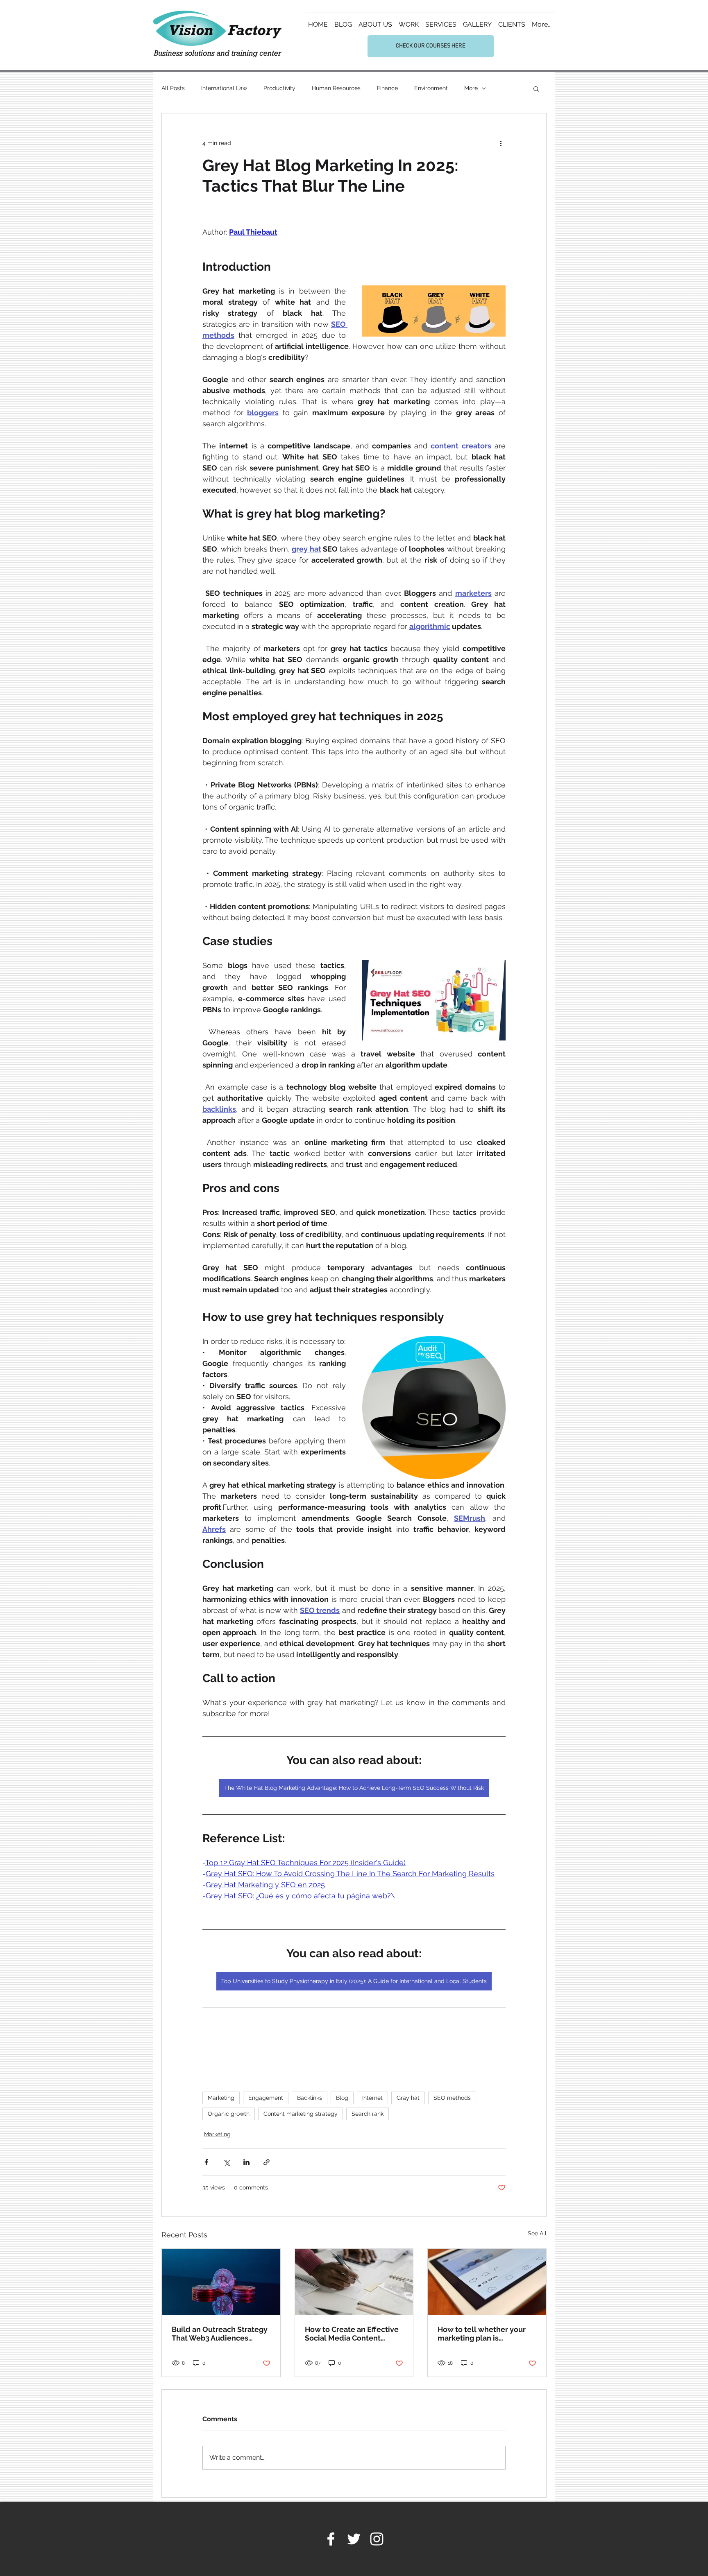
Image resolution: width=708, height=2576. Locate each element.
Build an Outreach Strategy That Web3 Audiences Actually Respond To (220, 2334)
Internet (372, 2098)
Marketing (221, 2098)
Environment (431, 88)
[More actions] (501, 143)
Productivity (279, 88)
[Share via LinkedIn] (246, 2162)
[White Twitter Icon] (354, 2539)
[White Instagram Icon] (377, 2539)
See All (537, 2233)
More (471, 88)
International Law (224, 88)
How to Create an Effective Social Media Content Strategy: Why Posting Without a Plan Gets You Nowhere (352, 2334)
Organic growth (229, 2114)
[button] (536, 88)
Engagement (266, 2098)
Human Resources (336, 88)
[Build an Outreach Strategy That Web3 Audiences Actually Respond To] (221, 2282)
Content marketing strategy (301, 2114)
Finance (387, 88)
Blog (342, 2098)
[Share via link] (267, 2162)
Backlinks (310, 2098)
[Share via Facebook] (206, 2162)
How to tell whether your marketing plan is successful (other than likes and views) (486, 2334)
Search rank (368, 2114)
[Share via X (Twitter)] (226, 2162)
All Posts (173, 88)
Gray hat (408, 2098)
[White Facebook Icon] (331, 2539)
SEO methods (452, 2098)
